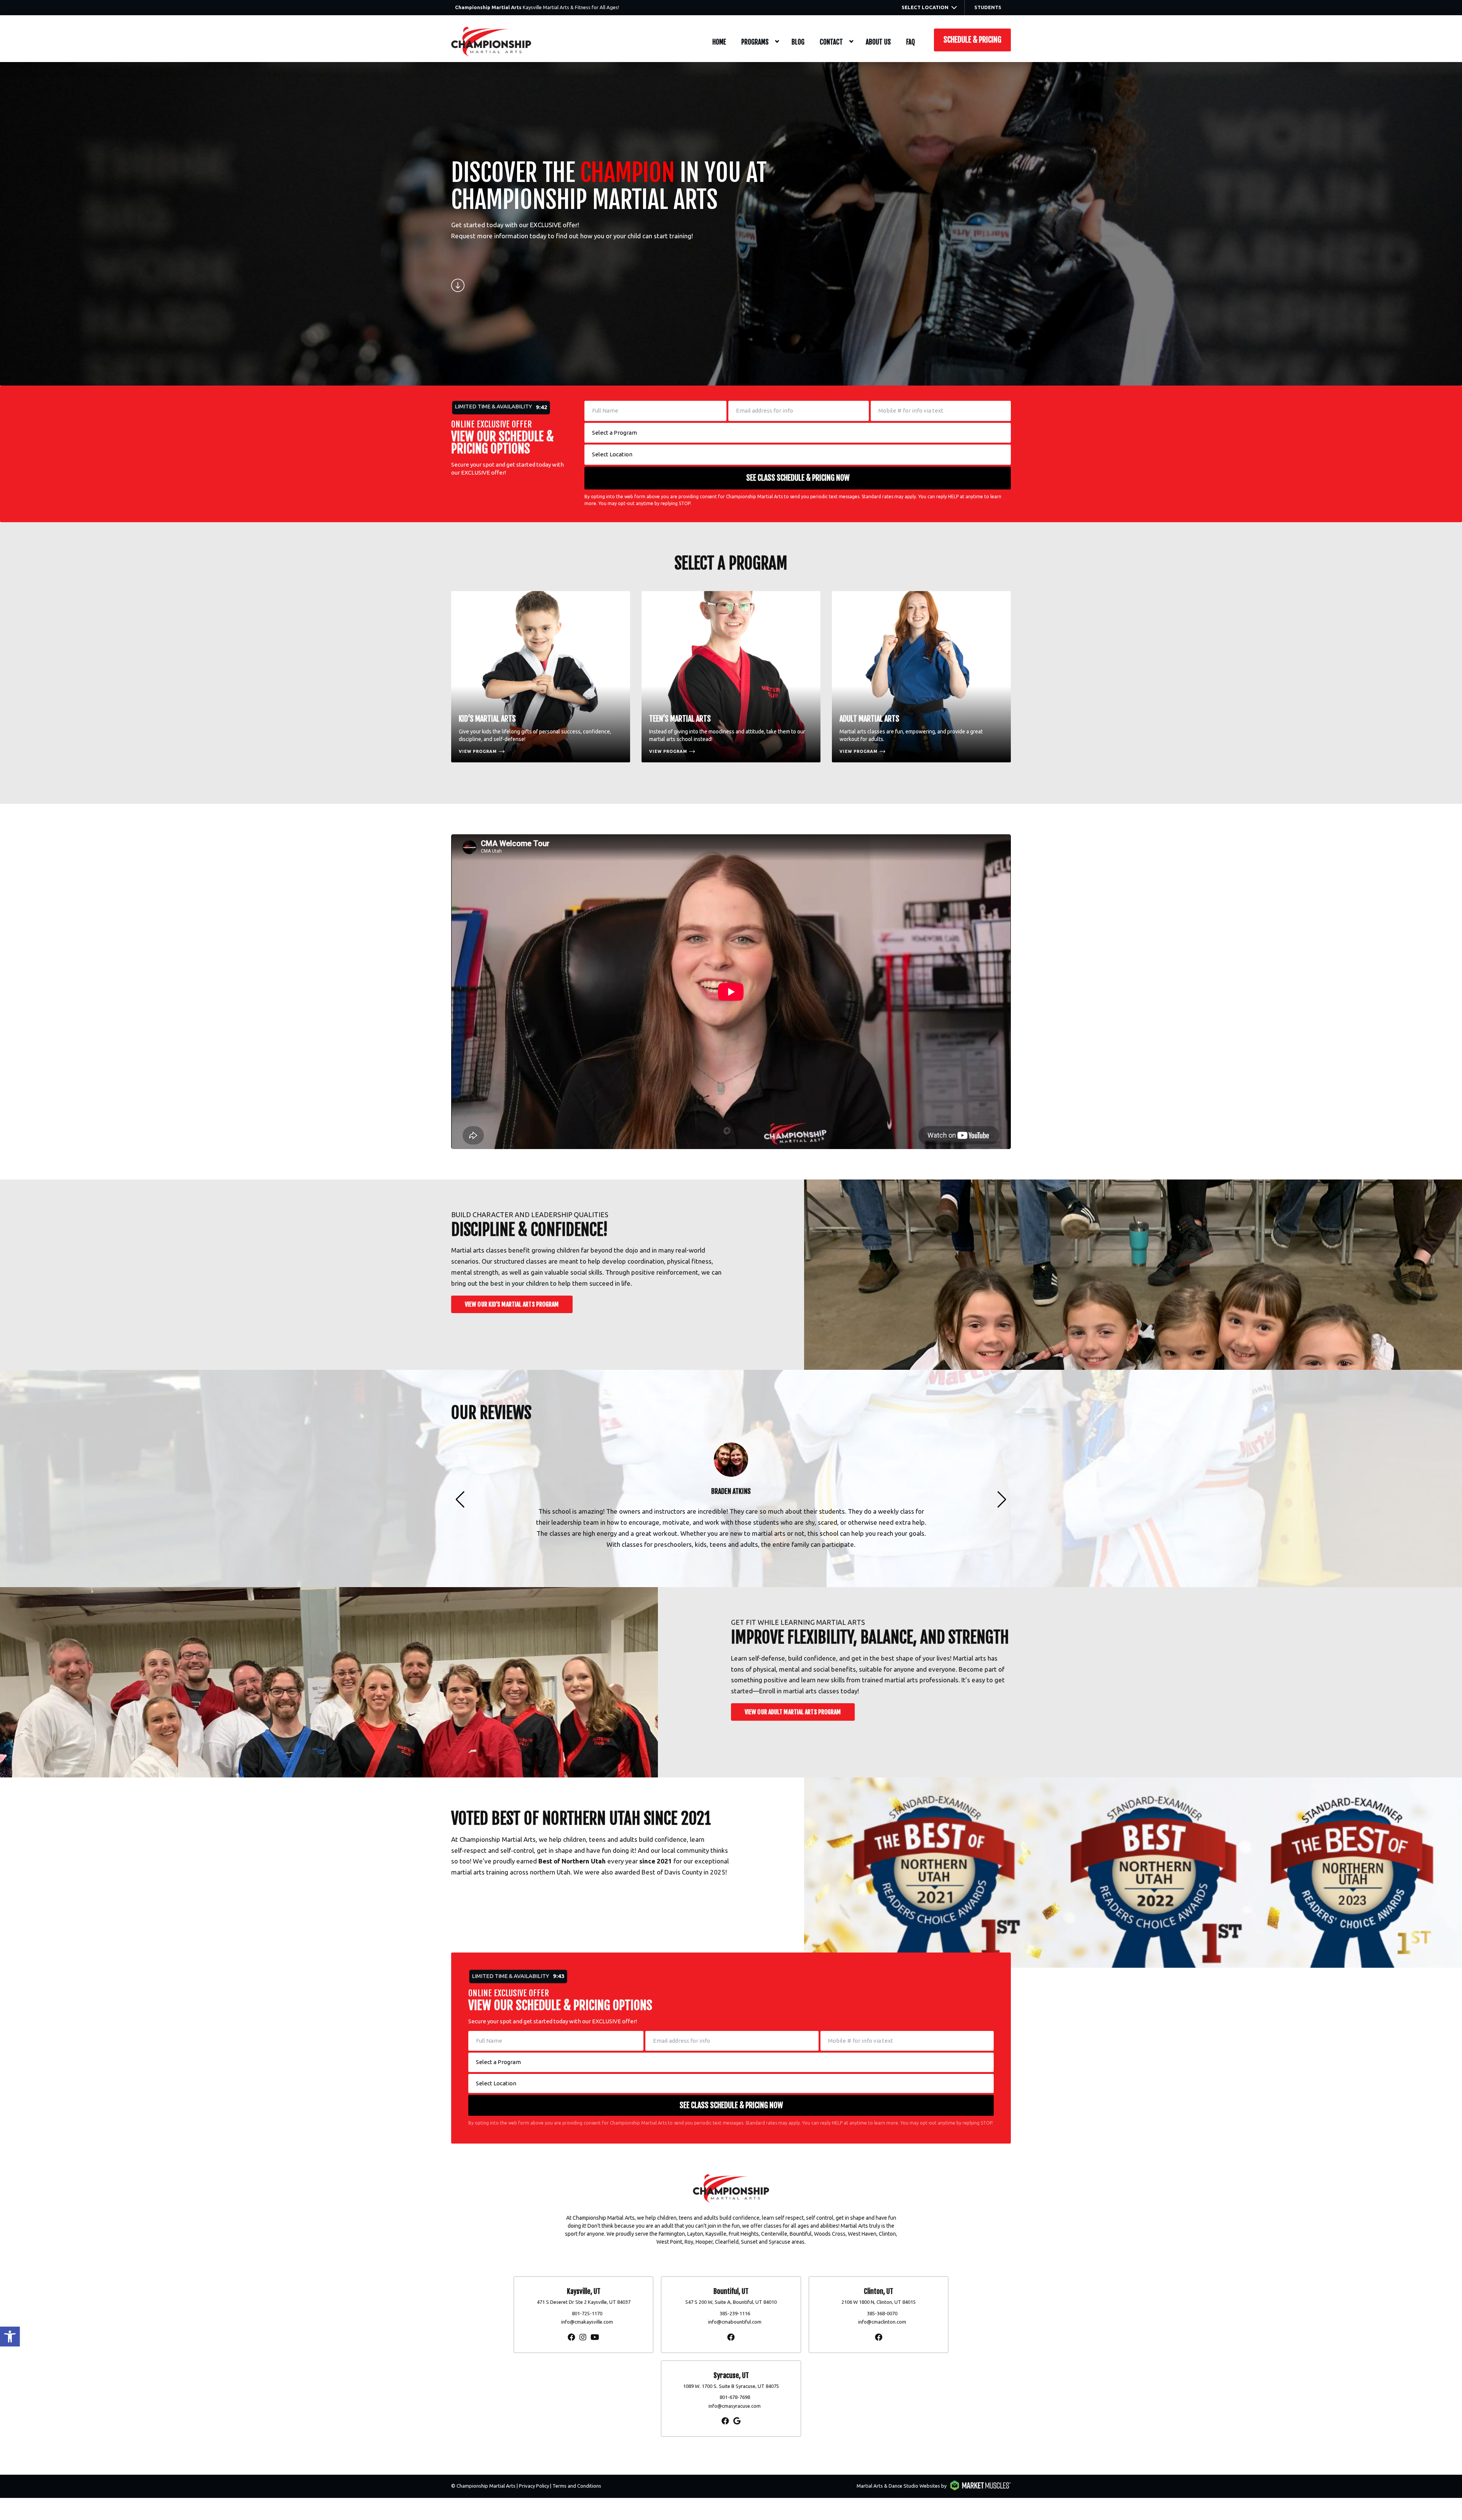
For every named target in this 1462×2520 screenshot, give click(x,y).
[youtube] (595, 2337)
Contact (831, 42)
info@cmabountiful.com (735, 2322)
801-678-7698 (735, 2397)
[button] (10, 2337)
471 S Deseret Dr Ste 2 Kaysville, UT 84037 (584, 2302)
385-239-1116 (735, 2313)
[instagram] (583, 2337)
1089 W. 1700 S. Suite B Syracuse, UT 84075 (731, 2386)
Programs (755, 42)
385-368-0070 (882, 2313)
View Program (478, 751)
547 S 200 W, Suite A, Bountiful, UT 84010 (731, 2302)
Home (719, 42)
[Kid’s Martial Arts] (541, 677)
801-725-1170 (587, 2313)
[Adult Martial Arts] (921, 677)
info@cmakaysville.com (587, 2322)
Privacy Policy (534, 2486)
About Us (878, 42)
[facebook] (571, 2337)
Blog (798, 42)
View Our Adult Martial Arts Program (793, 1712)
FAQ (911, 42)
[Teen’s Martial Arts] (731, 677)
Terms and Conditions (577, 2486)
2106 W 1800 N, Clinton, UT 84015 (879, 2302)
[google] (737, 2421)
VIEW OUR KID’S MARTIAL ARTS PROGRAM (512, 1304)
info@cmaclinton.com (882, 2322)
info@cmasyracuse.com (735, 2406)
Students (988, 7)
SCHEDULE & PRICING (972, 40)
